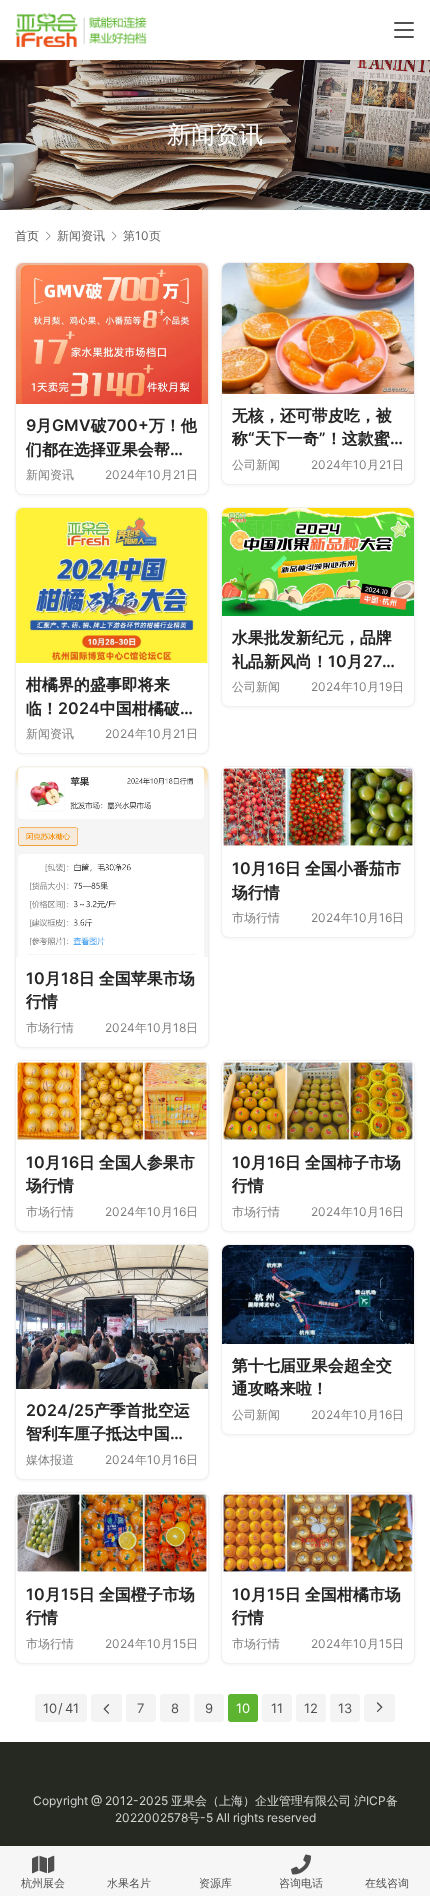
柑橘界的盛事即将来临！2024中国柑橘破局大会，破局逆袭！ (111, 697)
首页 (27, 235)
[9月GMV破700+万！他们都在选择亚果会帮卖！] (112, 333)
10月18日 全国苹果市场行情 (110, 990)
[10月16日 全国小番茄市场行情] (318, 807)
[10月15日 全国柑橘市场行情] (318, 1533)
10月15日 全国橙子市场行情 (110, 1606)
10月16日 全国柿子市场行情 (316, 1174)
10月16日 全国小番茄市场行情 (316, 880)
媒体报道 (50, 1459)
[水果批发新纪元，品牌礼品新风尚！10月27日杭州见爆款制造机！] (318, 562)
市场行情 (50, 1027)
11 (277, 1708)
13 (345, 1708)
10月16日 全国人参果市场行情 (110, 1174)
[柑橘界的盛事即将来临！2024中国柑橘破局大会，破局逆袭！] (112, 585)
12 (311, 1708)
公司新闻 (256, 464)
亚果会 (189, 1800)
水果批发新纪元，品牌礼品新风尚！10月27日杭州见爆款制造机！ (315, 650)
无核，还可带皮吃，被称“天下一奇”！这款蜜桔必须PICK (312, 428)
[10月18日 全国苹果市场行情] (112, 861)
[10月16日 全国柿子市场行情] (318, 1101)
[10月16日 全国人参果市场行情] (112, 1101)
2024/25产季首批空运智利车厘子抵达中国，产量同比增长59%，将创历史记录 (108, 1423)
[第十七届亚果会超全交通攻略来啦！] (318, 1294)
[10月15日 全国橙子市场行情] (112, 1533)
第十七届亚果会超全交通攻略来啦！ (312, 1377)
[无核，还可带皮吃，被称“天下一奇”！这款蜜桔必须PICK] (318, 328)
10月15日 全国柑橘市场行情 (316, 1606)
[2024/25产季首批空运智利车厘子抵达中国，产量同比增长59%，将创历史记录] (112, 1317)
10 (243, 1708)
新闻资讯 (50, 474)
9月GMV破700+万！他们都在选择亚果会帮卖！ (111, 438)
